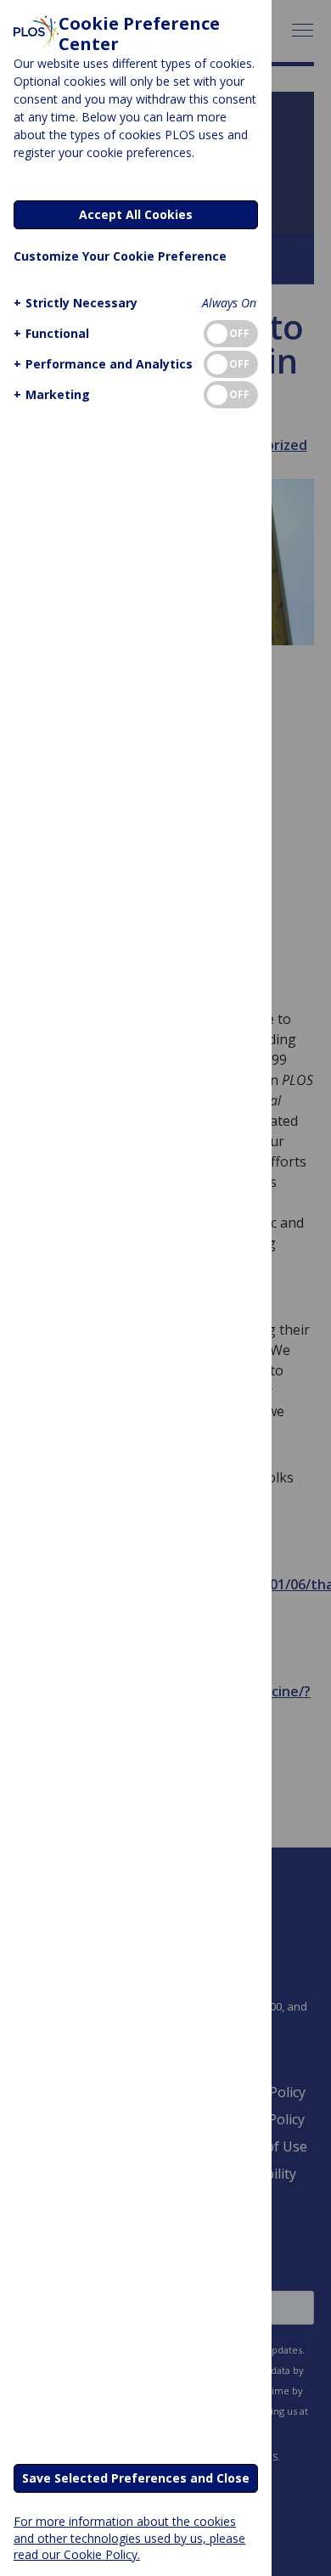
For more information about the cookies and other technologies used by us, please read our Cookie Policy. (129, 2537)
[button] (76, 303)
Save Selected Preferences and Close (136, 2478)
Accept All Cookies (136, 214)
